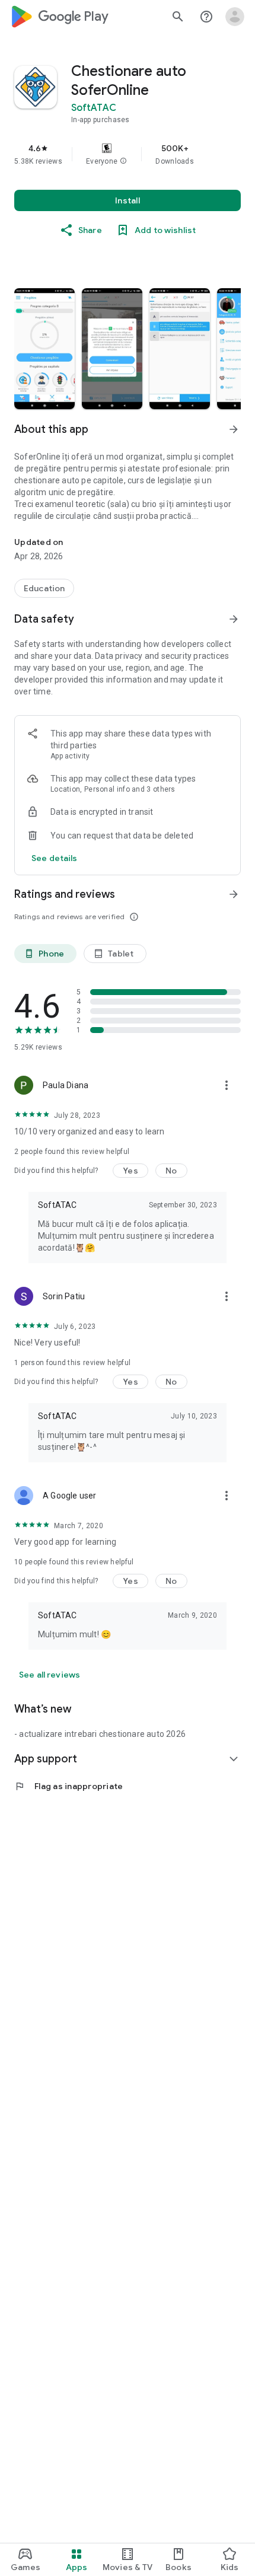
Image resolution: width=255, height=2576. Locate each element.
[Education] (44, 588)
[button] (123, 161)
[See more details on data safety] (55, 858)
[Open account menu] (235, 17)
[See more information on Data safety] (234, 619)
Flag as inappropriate (68, 1786)
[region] (128, 154)
